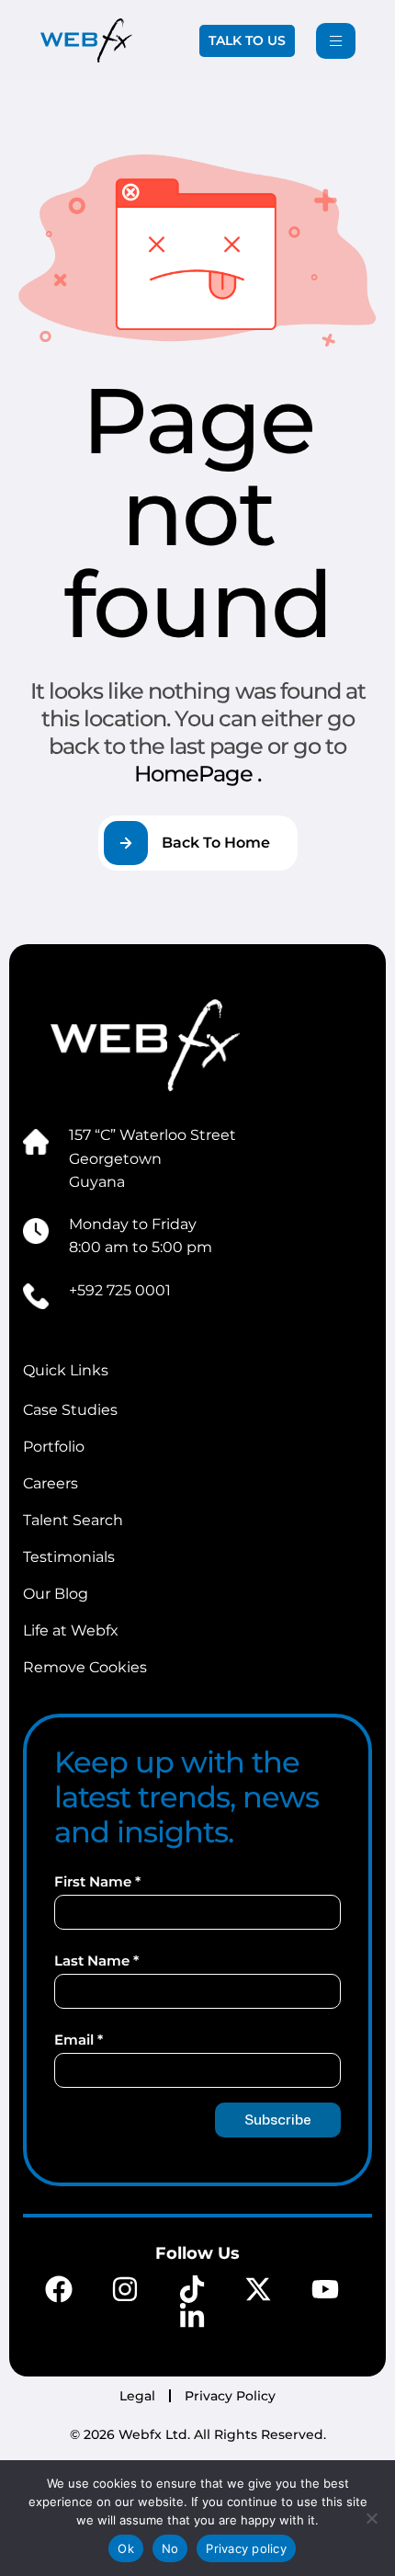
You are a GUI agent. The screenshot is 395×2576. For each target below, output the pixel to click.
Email (79, 2040)
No (170, 2548)
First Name (97, 1881)
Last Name (96, 1960)
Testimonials (69, 1557)
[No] (372, 2518)
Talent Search (73, 1520)
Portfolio (54, 1447)
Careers (51, 1483)
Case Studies (70, 1410)
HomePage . (197, 774)
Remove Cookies (85, 1667)
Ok (126, 2548)
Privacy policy (246, 2548)
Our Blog (56, 1594)
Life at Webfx (71, 1630)
